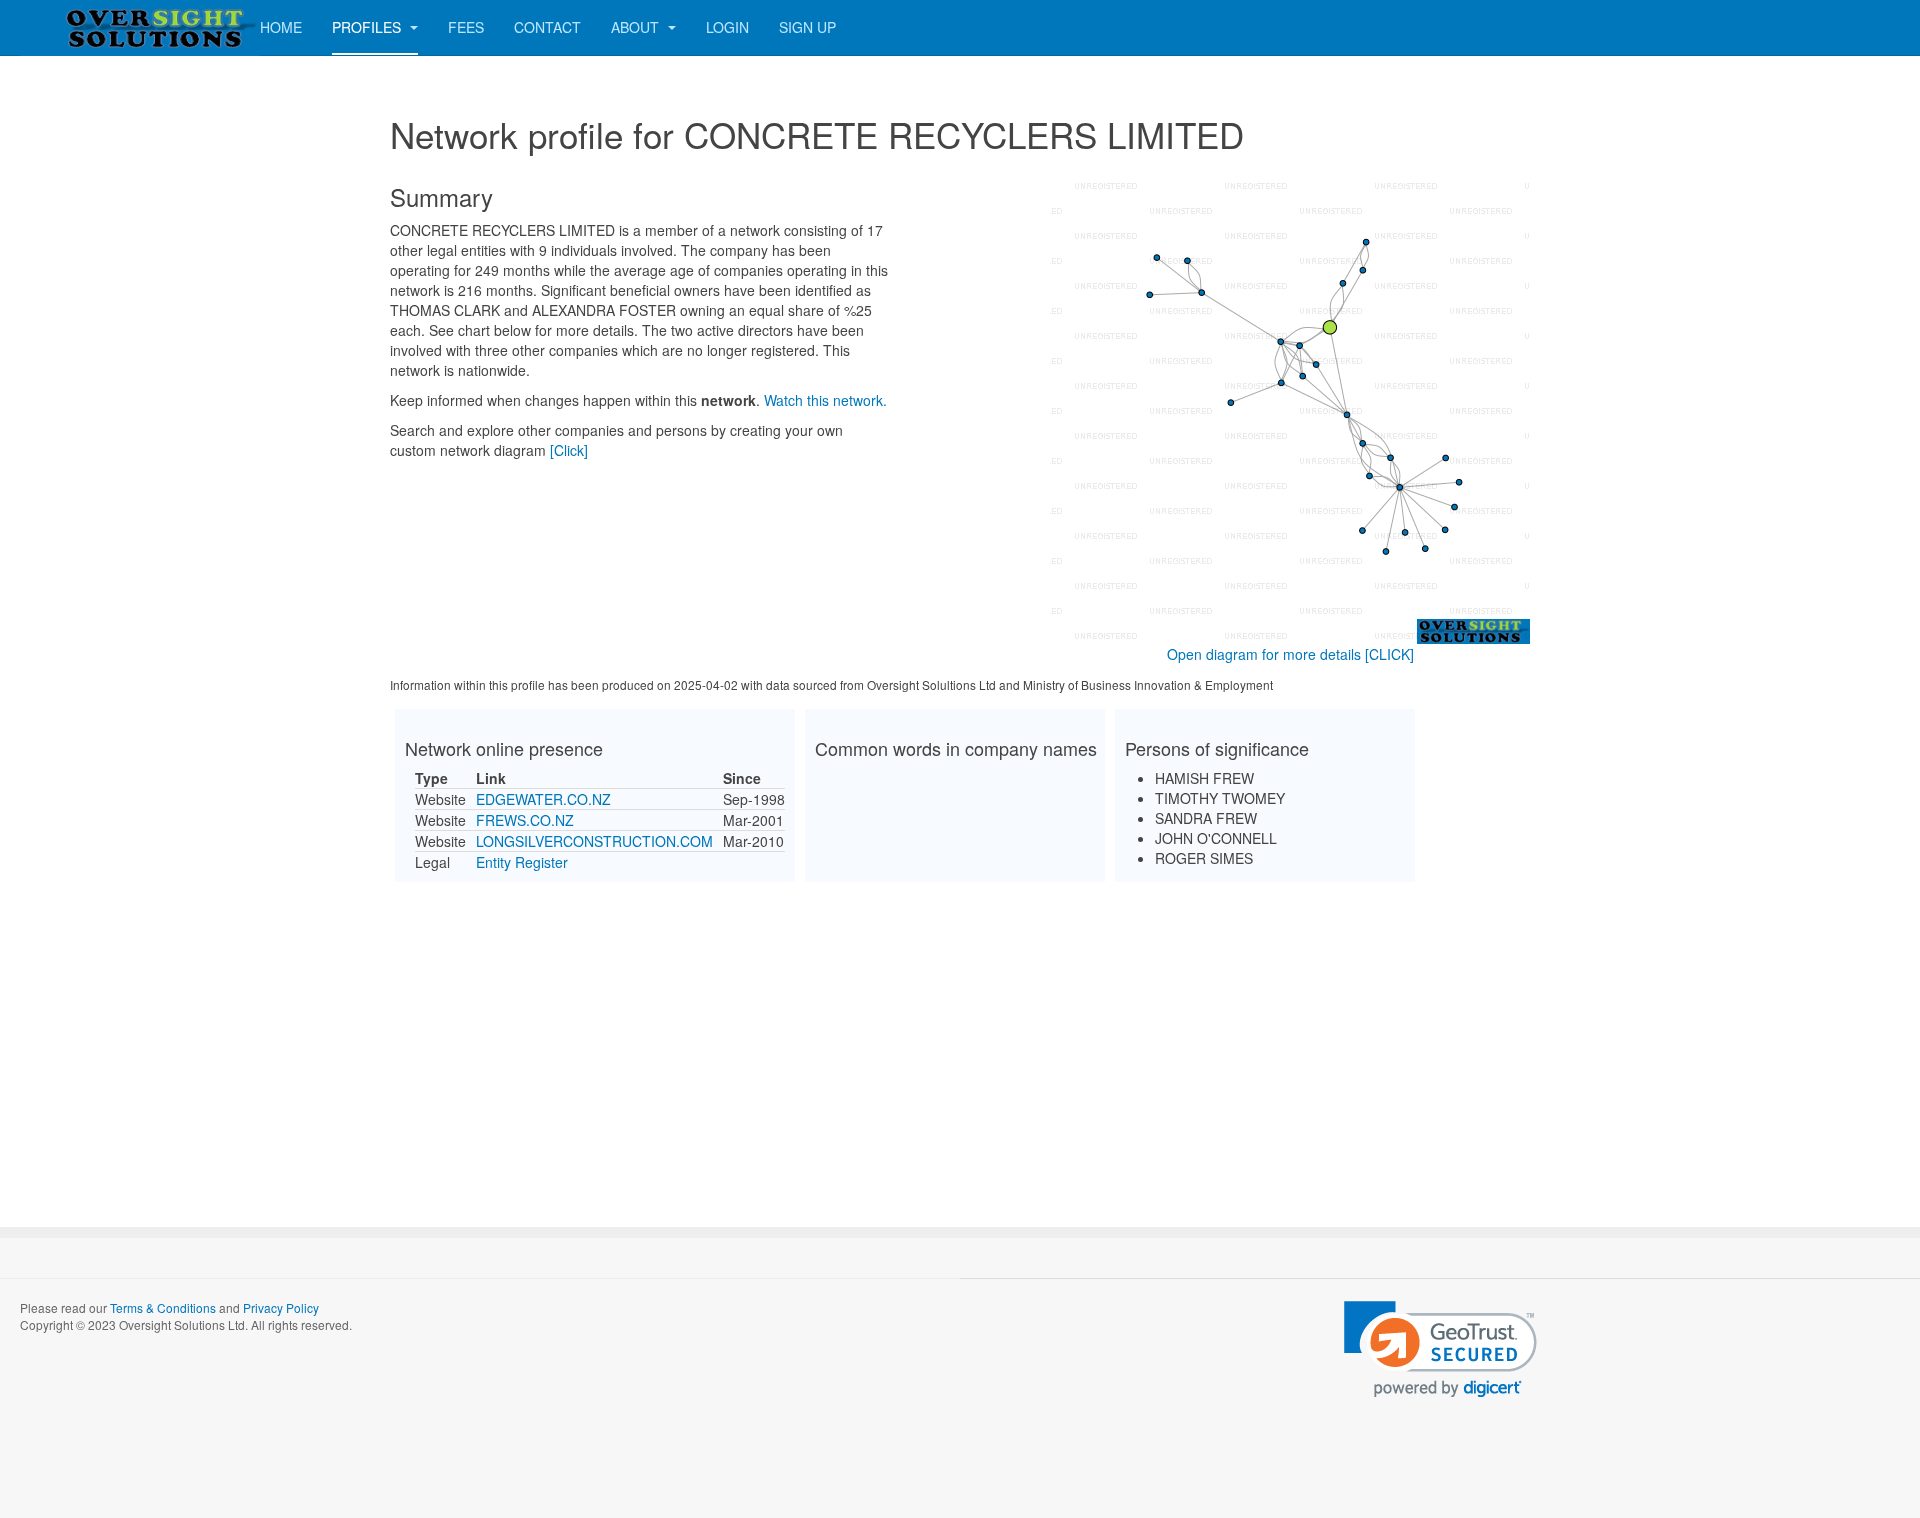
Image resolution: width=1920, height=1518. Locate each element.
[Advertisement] (960, 1037)
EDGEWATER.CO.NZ (543, 799)
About (637, 27)
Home (281, 27)
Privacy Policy (281, 1307)
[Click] (569, 450)
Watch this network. (825, 400)
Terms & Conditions (163, 1307)
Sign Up (807, 27)
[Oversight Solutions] (100, 27)
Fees (466, 27)
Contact (547, 27)
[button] (1440, 1349)
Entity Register (522, 862)
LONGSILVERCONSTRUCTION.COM (594, 841)
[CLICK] (1389, 654)
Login (727, 27)
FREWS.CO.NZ (525, 820)
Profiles (368, 27)
